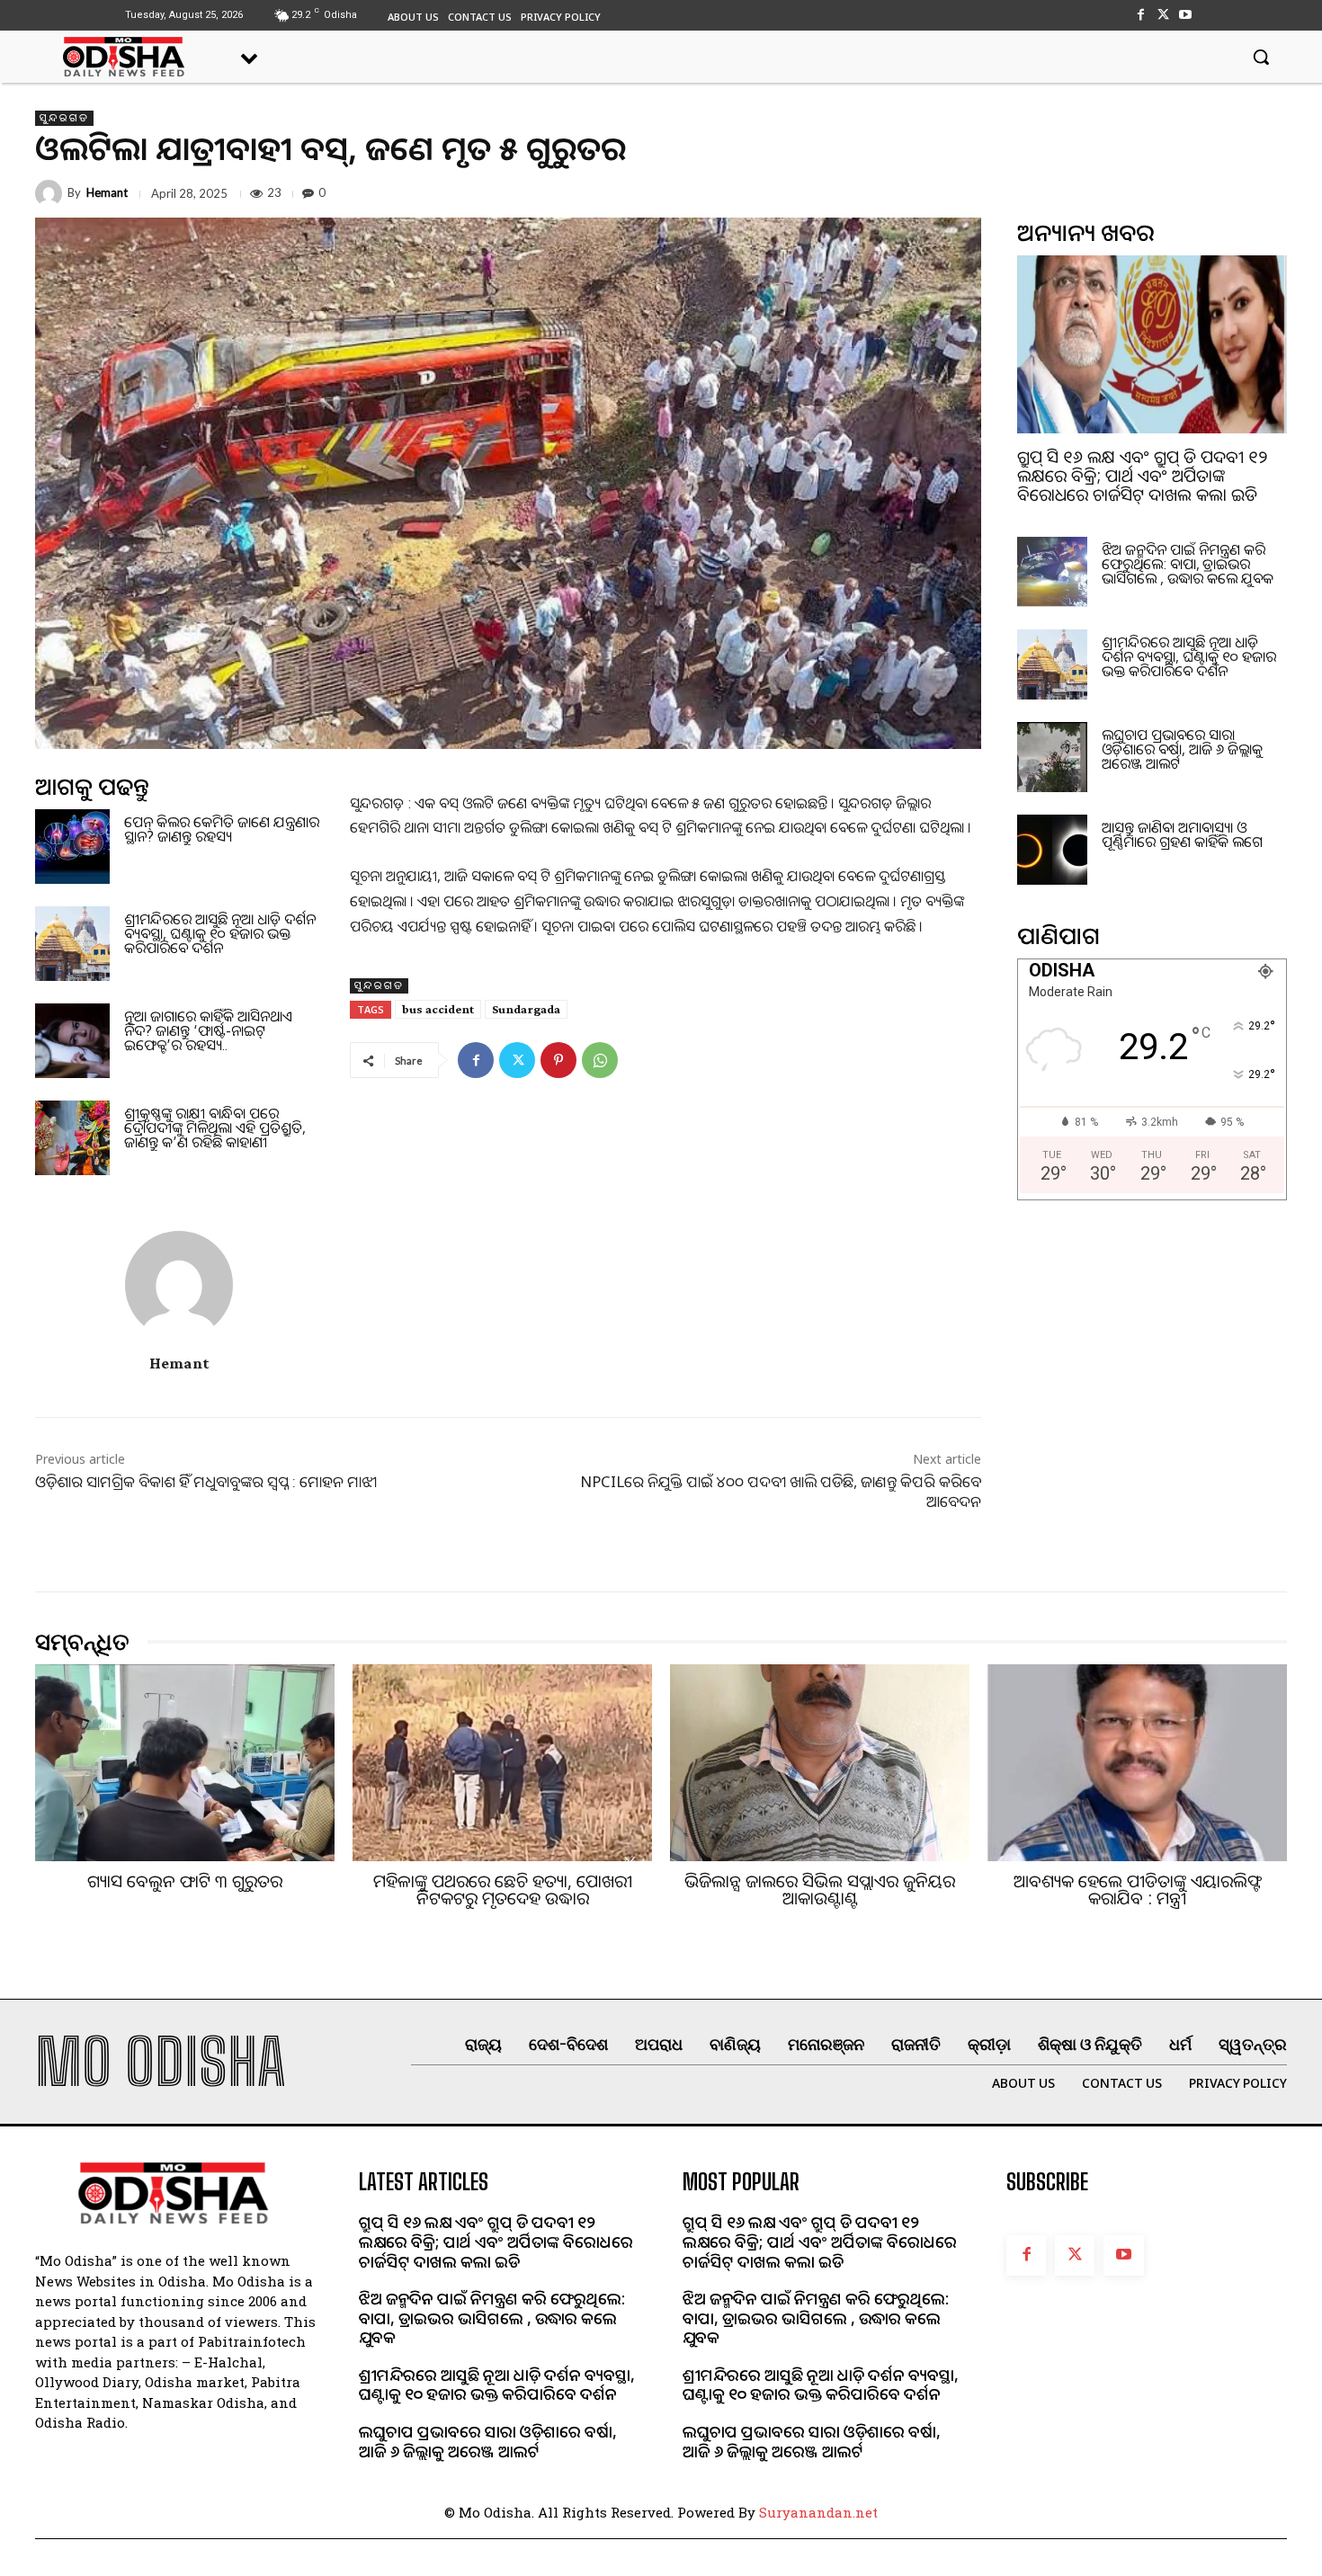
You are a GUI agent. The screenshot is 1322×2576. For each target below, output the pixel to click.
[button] (1261, 57)
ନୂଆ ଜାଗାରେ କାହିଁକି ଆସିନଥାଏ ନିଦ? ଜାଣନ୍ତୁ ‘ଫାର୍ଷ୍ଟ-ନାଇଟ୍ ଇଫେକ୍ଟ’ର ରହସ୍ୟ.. (208, 1030)
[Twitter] (1163, 15)
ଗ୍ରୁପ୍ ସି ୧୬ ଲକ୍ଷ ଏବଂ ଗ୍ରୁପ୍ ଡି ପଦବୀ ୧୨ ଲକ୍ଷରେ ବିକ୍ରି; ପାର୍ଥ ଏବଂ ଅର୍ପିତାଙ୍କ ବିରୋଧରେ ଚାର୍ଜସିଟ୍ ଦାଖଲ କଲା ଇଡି (1143, 476)
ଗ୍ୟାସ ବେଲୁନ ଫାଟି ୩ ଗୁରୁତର (185, 1881)
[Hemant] (51, 193)
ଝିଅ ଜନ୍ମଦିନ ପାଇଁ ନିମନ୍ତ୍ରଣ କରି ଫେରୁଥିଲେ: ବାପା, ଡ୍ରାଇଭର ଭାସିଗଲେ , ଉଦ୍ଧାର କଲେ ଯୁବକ (1188, 564)
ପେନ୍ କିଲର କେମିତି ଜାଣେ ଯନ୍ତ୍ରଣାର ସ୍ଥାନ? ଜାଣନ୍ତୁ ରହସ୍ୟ (222, 829)
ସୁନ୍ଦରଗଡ (64, 118)
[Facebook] (1140, 15)
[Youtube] (1186, 15)
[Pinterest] (558, 1060)
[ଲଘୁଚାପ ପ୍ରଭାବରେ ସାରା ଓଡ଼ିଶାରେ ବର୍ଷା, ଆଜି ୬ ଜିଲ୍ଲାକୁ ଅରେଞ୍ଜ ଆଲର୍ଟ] (1052, 757)
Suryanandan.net (818, 2512)
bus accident (438, 1009)
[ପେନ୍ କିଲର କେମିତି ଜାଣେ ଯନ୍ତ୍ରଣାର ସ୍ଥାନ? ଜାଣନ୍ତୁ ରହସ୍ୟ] (72, 847)
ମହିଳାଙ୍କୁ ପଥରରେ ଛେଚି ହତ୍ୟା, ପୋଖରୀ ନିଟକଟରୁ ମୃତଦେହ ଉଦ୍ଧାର (503, 1890)
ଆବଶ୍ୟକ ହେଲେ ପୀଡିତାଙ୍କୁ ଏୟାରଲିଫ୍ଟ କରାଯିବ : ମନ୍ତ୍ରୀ (1138, 1890)
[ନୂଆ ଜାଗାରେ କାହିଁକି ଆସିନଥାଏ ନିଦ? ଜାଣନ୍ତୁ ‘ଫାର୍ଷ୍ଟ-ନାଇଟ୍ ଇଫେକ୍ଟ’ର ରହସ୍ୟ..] (72, 1041)
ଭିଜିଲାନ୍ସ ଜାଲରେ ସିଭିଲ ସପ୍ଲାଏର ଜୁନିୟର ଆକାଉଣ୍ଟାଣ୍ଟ (820, 1890)
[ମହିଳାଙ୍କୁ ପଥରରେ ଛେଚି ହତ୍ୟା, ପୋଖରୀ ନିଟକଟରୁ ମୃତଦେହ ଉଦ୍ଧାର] (502, 1763)
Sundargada (526, 1009)
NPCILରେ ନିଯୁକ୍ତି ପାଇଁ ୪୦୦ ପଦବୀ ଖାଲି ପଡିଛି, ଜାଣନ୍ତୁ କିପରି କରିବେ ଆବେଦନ (781, 1491)
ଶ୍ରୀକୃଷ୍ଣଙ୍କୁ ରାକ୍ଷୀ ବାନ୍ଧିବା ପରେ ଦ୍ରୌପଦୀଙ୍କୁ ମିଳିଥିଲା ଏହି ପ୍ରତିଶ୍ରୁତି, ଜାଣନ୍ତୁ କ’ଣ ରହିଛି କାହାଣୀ (215, 1128)
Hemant (107, 193)
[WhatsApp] (600, 1060)
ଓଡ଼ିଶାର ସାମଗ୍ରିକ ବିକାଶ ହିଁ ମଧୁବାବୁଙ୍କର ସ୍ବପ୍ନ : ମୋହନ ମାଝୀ (206, 1481)
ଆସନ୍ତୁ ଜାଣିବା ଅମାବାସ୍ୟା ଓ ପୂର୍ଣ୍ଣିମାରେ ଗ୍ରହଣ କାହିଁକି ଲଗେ (1182, 834)
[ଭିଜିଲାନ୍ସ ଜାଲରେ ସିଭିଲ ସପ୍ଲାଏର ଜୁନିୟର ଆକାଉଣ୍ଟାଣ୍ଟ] (820, 1763)
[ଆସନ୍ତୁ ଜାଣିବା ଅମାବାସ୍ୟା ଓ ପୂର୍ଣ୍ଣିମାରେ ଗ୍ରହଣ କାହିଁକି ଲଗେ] (1052, 850)
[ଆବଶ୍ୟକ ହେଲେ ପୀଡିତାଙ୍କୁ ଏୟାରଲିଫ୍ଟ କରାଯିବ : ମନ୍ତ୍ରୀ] (1137, 1763)
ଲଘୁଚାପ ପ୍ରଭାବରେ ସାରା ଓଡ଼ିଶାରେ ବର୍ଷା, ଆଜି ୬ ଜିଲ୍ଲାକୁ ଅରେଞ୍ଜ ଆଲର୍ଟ (1182, 749)
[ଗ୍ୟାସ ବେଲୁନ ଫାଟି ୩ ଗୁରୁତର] (185, 1763)
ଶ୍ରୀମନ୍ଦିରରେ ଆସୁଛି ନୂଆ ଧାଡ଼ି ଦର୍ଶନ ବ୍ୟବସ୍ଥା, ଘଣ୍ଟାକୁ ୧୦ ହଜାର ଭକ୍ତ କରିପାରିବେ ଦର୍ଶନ (220, 933)
